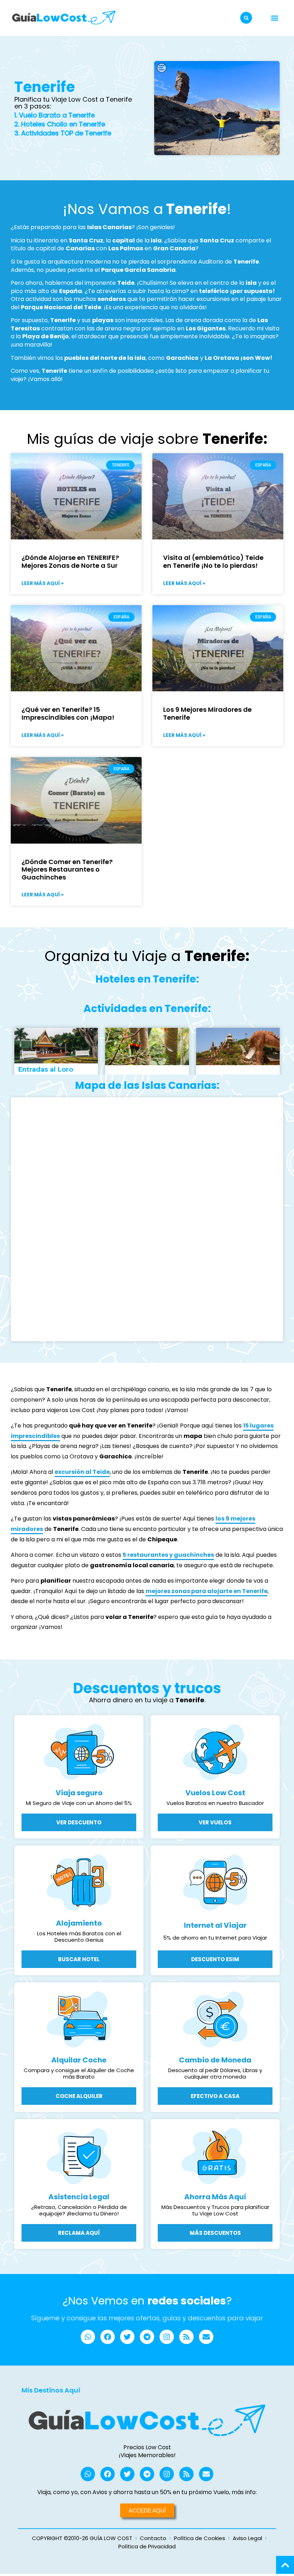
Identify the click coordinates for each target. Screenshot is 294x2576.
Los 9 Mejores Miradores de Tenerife (207, 713)
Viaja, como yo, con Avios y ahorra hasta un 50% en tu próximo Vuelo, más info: (147, 2492)
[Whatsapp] (88, 2337)
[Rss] (186, 2337)
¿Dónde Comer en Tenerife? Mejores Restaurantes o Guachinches (67, 869)
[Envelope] (206, 2337)
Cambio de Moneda (215, 2060)
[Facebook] (108, 2337)
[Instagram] (167, 2337)
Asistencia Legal (79, 2197)
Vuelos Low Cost (215, 1793)
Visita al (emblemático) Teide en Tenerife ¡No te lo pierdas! (213, 561)
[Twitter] (127, 2337)
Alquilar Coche (79, 2060)
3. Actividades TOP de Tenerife (63, 133)
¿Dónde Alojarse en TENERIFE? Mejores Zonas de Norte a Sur (70, 561)
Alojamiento (79, 1923)
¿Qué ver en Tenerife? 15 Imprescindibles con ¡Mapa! (68, 713)
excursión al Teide (82, 1472)
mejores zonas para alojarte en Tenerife (207, 1591)
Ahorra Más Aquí (215, 2197)
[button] (246, 18)
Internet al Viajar (215, 1925)
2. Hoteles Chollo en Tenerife (60, 124)
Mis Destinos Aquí (51, 2390)
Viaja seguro (79, 1793)
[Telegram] (147, 2337)
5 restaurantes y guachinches (168, 1555)
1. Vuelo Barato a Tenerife (54, 115)
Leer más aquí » (43, 583)
